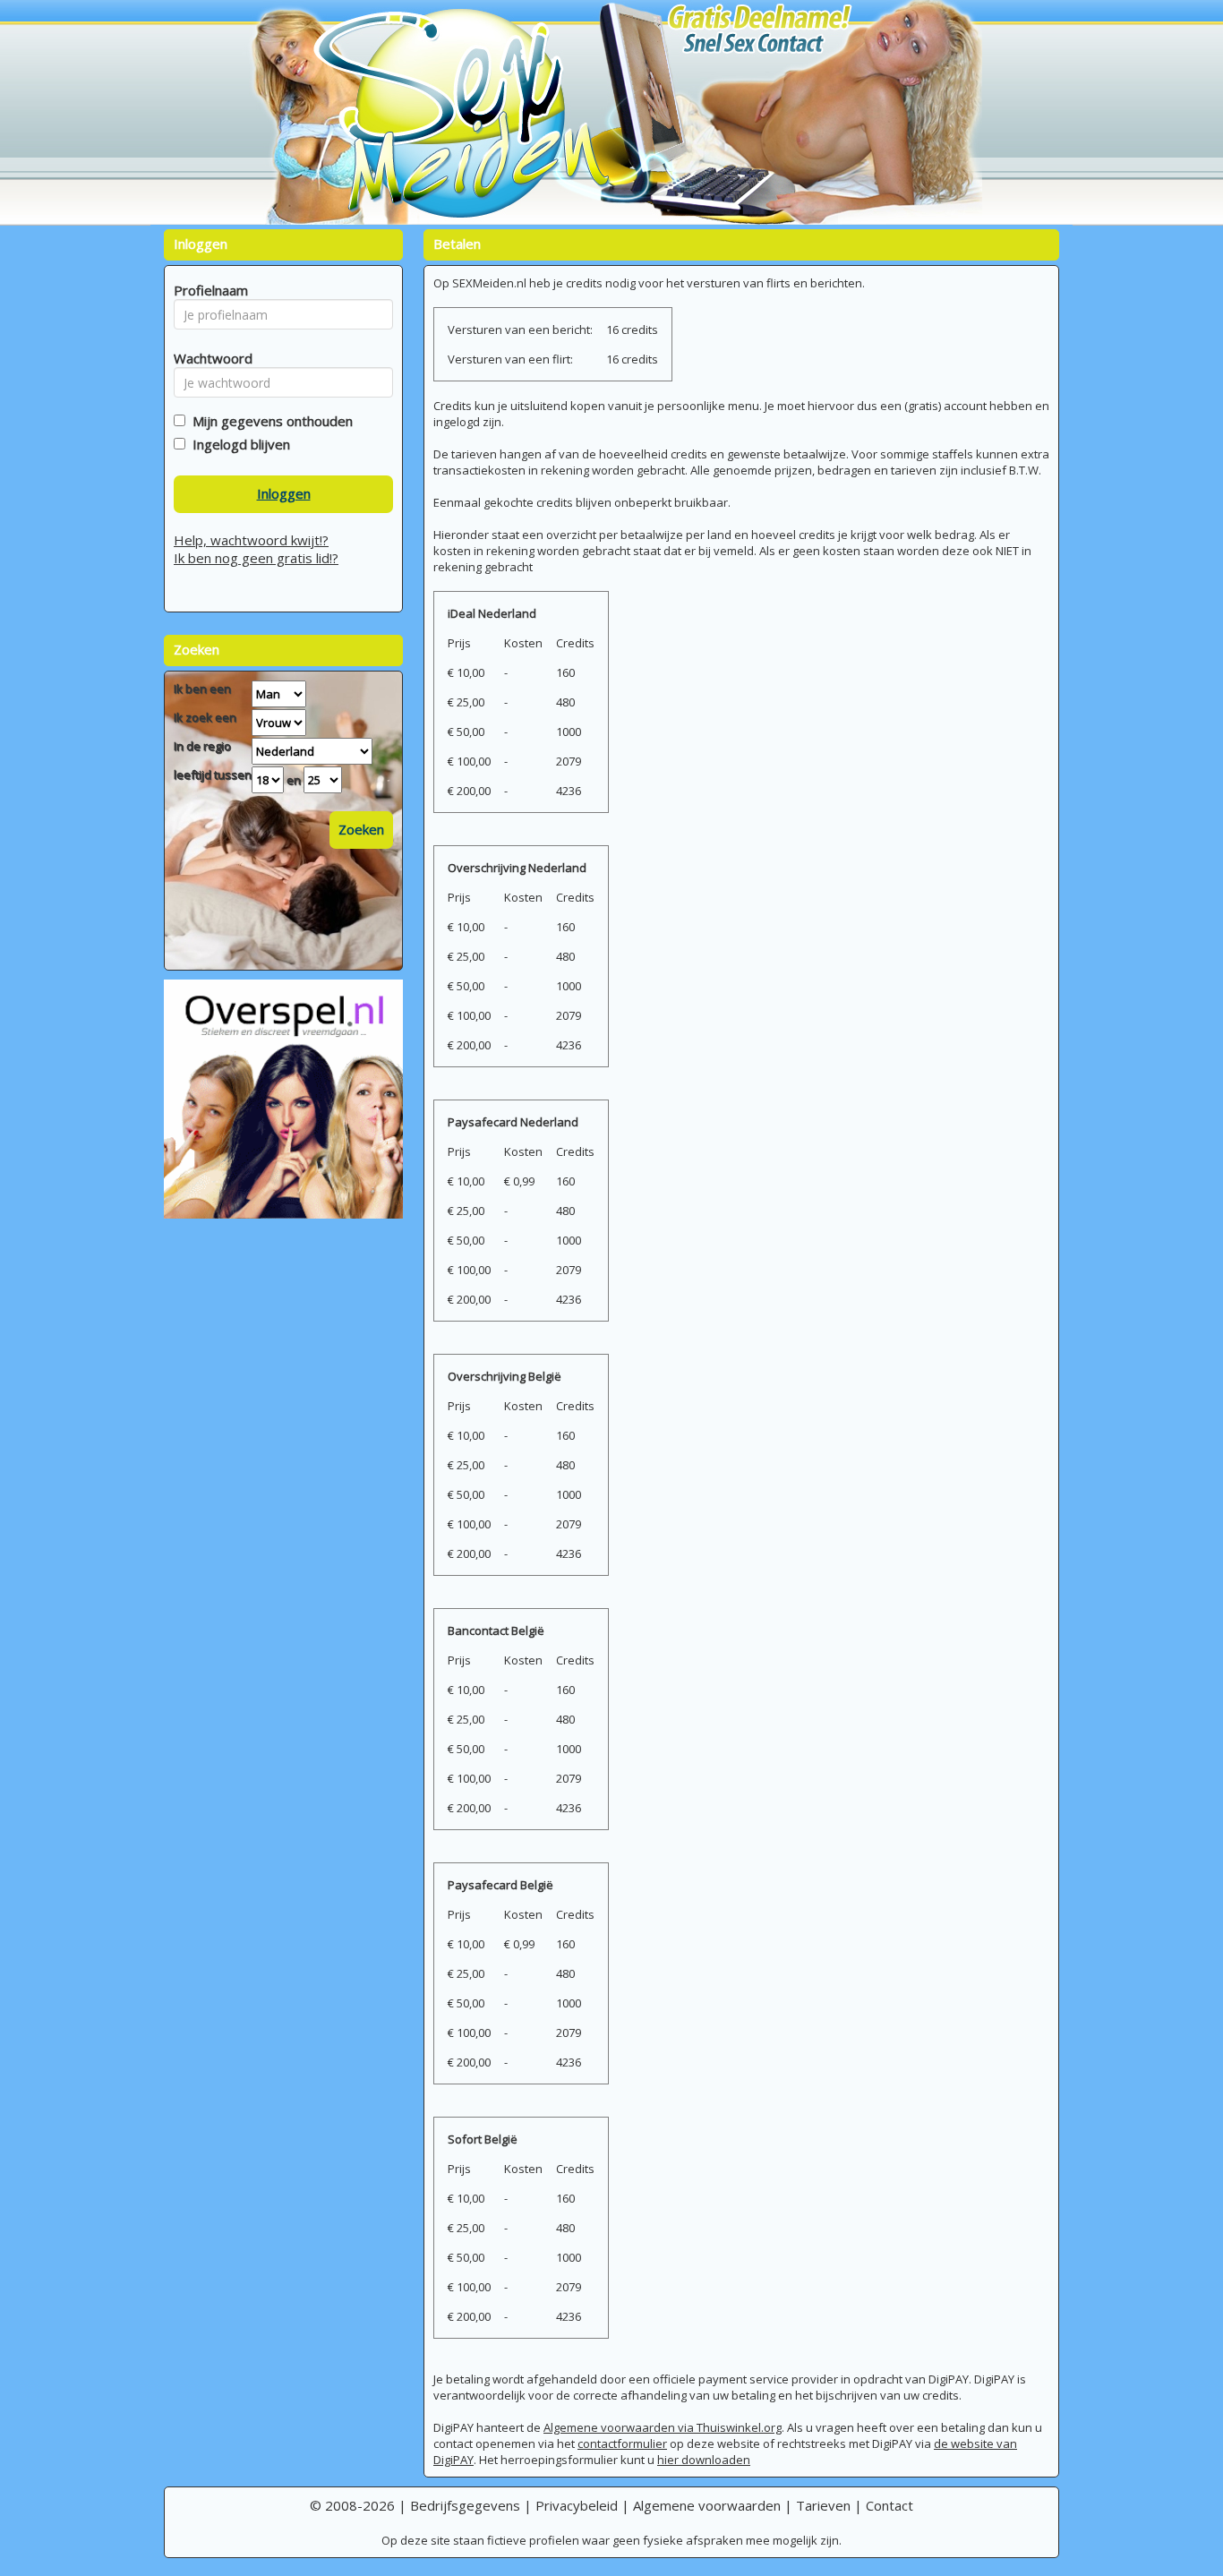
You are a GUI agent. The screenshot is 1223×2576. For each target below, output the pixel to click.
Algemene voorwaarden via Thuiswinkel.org (663, 2427)
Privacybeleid (577, 2505)
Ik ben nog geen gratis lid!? (256, 558)
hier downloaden (704, 2460)
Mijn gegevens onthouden (269, 421)
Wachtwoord (208, 358)
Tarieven (823, 2505)
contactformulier (622, 2443)
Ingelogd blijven (238, 444)
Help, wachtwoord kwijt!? (251, 540)
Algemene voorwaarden (707, 2505)
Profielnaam (208, 290)
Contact (889, 2505)
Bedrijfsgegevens (465, 2505)
